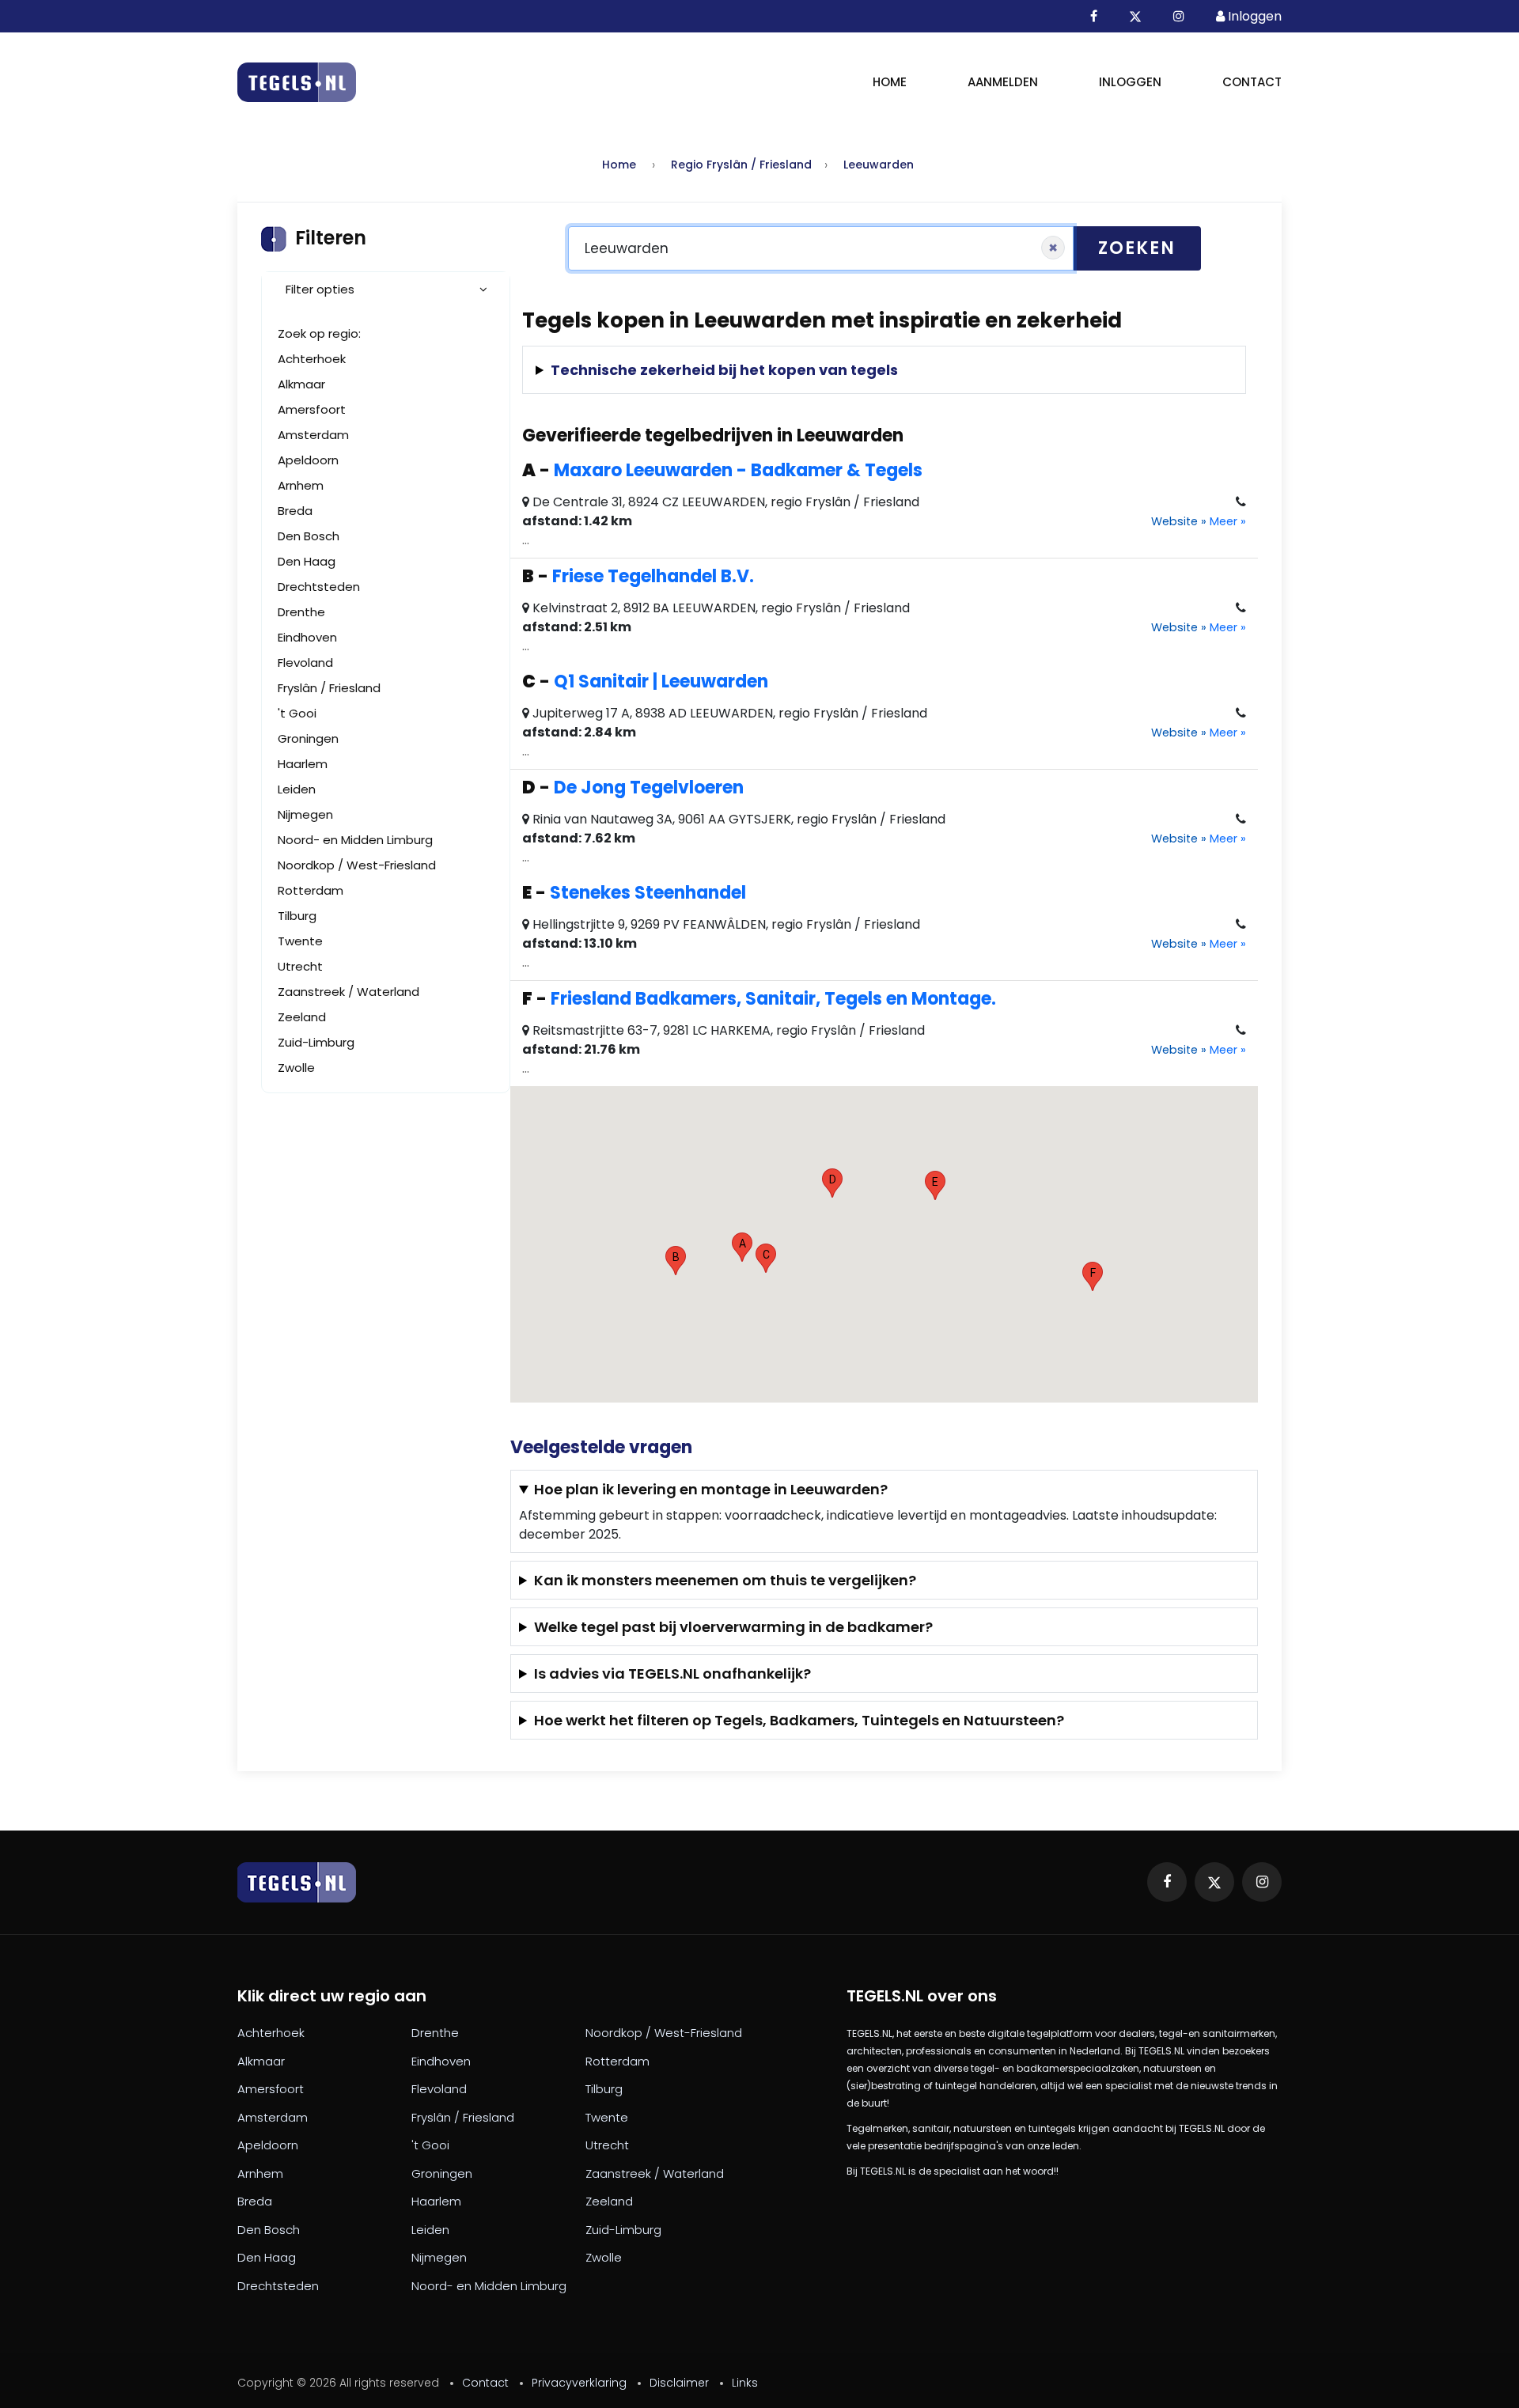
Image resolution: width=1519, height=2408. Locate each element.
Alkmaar (301, 384)
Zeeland (302, 1017)
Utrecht (300, 966)
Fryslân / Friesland (329, 688)
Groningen (308, 738)
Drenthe (301, 612)
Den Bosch (309, 536)
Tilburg (297, 916)
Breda (295, 511)
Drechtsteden (319, 587)
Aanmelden (1003, 82)
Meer (1228, 521)
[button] (742, 1247)
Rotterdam (311, 890)
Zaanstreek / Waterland (348, 992)
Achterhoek (312, 359)
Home (890, 82)
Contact (1252, 82)
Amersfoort (312, 409)
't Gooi (297, 713)
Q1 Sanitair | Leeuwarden (661, 682)
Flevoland (305, 663)
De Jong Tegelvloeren (649, 788)
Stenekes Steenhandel (648, 893)
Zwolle (296, 1068)
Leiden (297, 789)
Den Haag (307, 561)
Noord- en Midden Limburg (355, 840)
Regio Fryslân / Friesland (741, 165)
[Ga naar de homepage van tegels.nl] (297, 83)
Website (1179, 521)
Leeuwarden (879, 165)
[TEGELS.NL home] (297, 1882)
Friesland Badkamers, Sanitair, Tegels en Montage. (773, 999)
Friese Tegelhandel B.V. (653, 576)
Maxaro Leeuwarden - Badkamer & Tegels (738, 470)
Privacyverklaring (579, 2383)
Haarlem (303, 764)
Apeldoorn (308, 460)
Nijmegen (305, 814)
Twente (300, 941)
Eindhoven (307, 637)
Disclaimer (679, 2383)
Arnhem (301, 485)
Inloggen (1130, 82)
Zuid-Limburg (316, 1042)
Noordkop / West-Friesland (357, 865)
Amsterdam (313, 435)
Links (745, 2383)
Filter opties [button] (320, 289)
